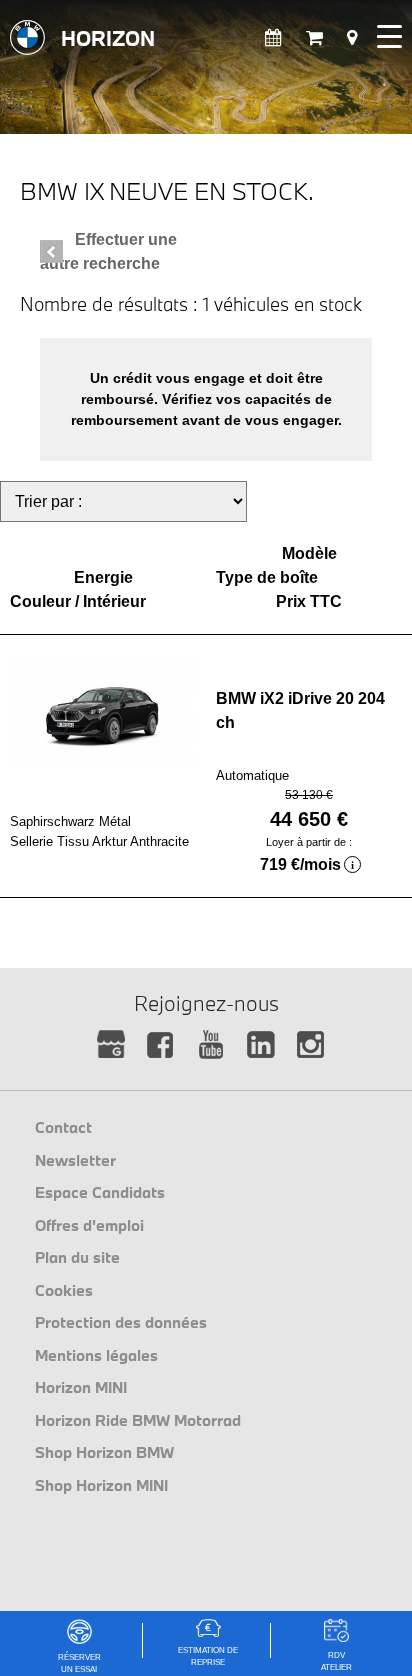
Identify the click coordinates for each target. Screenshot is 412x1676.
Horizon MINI (81, 1387)
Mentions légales (96, 1355)
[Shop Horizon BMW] (314, 38)
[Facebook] (161, 1045)
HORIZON (108, 38)
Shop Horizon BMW (104, 1452)
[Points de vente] (352, 38)
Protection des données (121, 1322)
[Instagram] (311, 1045)
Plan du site (77, 1257)
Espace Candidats (100, 1192)
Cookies (64, 1290)
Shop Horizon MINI (101, 1485)
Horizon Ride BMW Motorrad (138, 1420)
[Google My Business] (111, 1045)
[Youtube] (211, 1045)
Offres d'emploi (89, 1225)
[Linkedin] (261, 1045)
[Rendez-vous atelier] (273, 38)
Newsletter (75, 1160)
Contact (63, 1127)
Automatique (252, 775)
